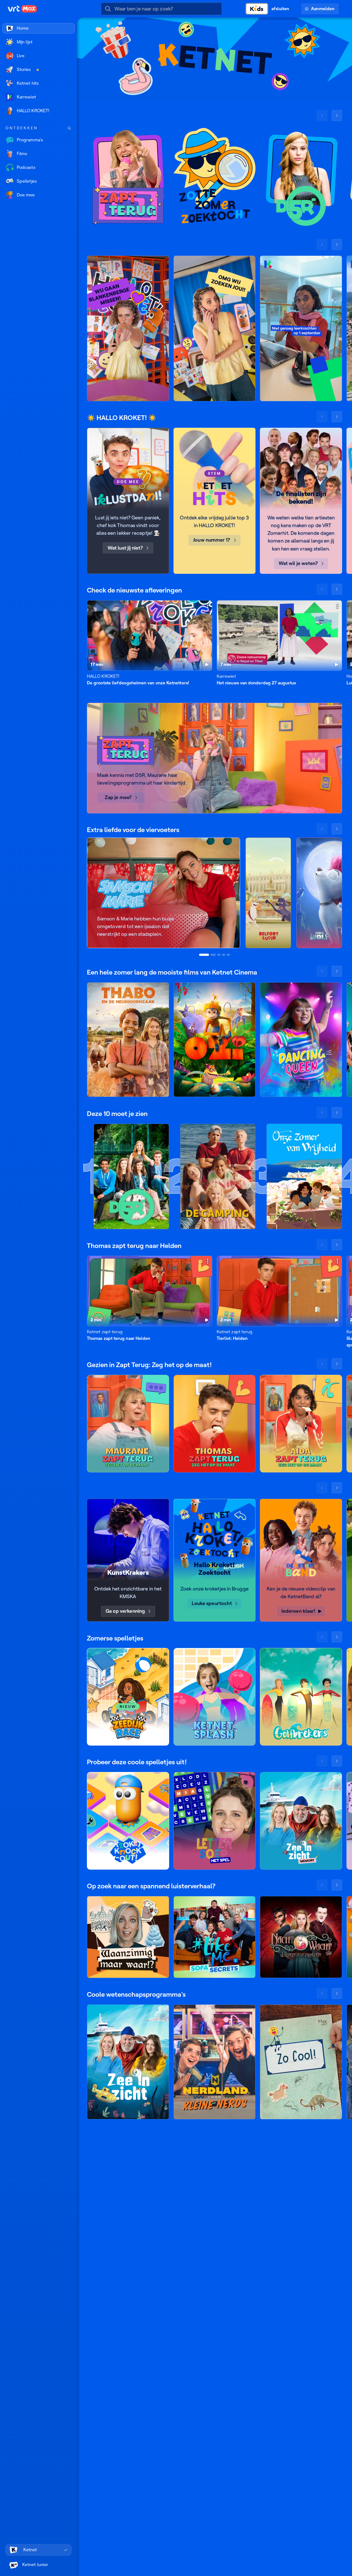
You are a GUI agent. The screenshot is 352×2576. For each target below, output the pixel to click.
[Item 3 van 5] (219, 955)
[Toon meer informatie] (208, 606)
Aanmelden (323, 9)
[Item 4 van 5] (224, 955)
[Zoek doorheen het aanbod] (69, 128)
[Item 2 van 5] (213, 955)
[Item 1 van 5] (204, 955)
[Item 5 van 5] (228, 955)
